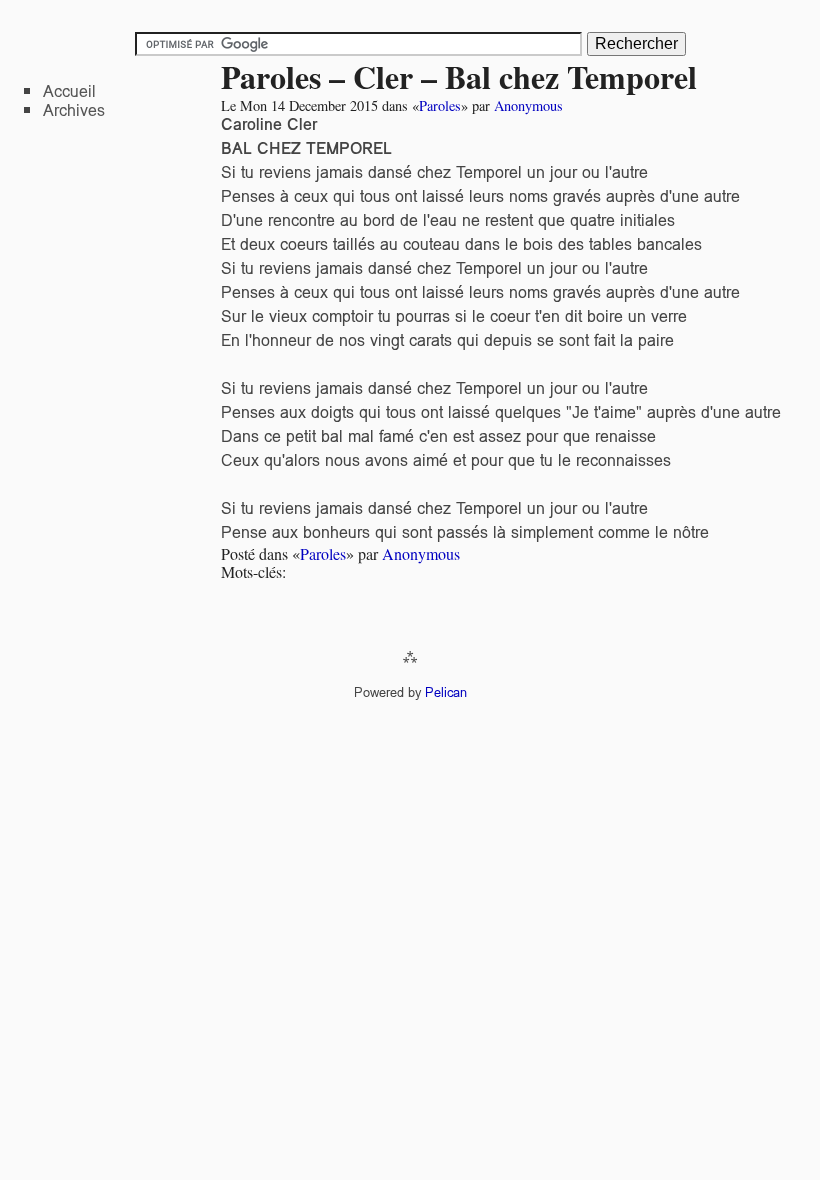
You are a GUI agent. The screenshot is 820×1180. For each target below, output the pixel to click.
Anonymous (528, 105)
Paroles (440, 105)
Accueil (69, 91)
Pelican (446, 692)
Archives (74, 110)
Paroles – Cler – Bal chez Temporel (459, 76)
